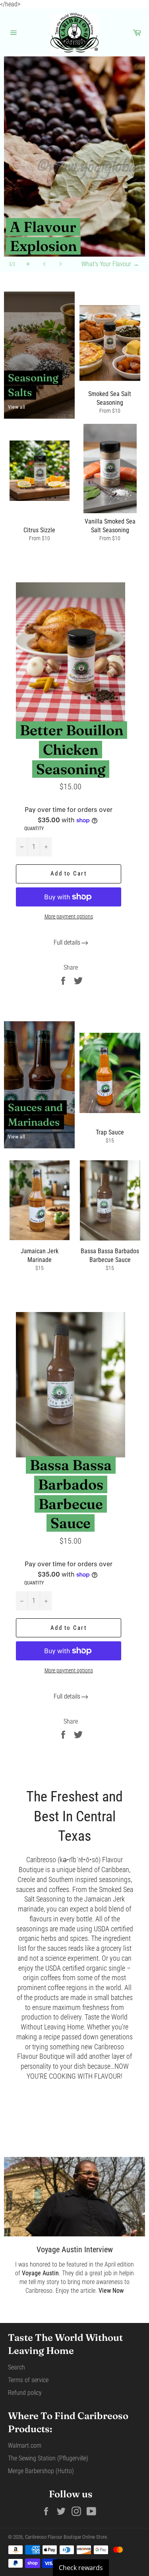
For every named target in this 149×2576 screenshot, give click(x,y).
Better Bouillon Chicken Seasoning (72, 749)
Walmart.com (25, 2446)
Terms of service (28, 2380)
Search (16, 2367)
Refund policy (25, 2393)
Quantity (34, 829)
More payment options (69, 916)
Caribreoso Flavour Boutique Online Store (66, 2537)
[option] (74, 164)
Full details (67, 942)
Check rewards (81, 2568)
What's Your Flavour (110, 264)
